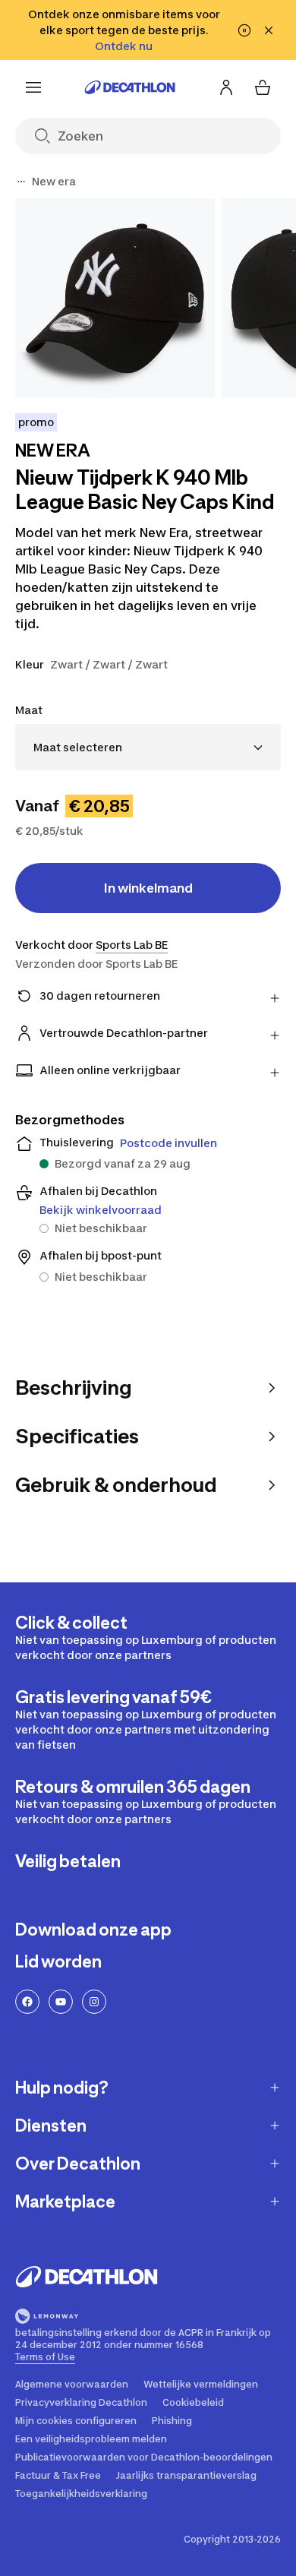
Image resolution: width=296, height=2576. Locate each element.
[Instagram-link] (94, 2002)
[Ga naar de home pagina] (130, 87)
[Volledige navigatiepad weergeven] (21, 182)
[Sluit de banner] (269, 30)
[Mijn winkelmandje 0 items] (263, 87)
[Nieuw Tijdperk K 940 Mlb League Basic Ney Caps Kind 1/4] (115, 298)
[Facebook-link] (27, 2002)
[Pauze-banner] (244, 30)
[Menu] (33, 87)
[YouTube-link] (61, 2002)
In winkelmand (148, 888)
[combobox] (148, 747)
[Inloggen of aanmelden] (226, 87)
